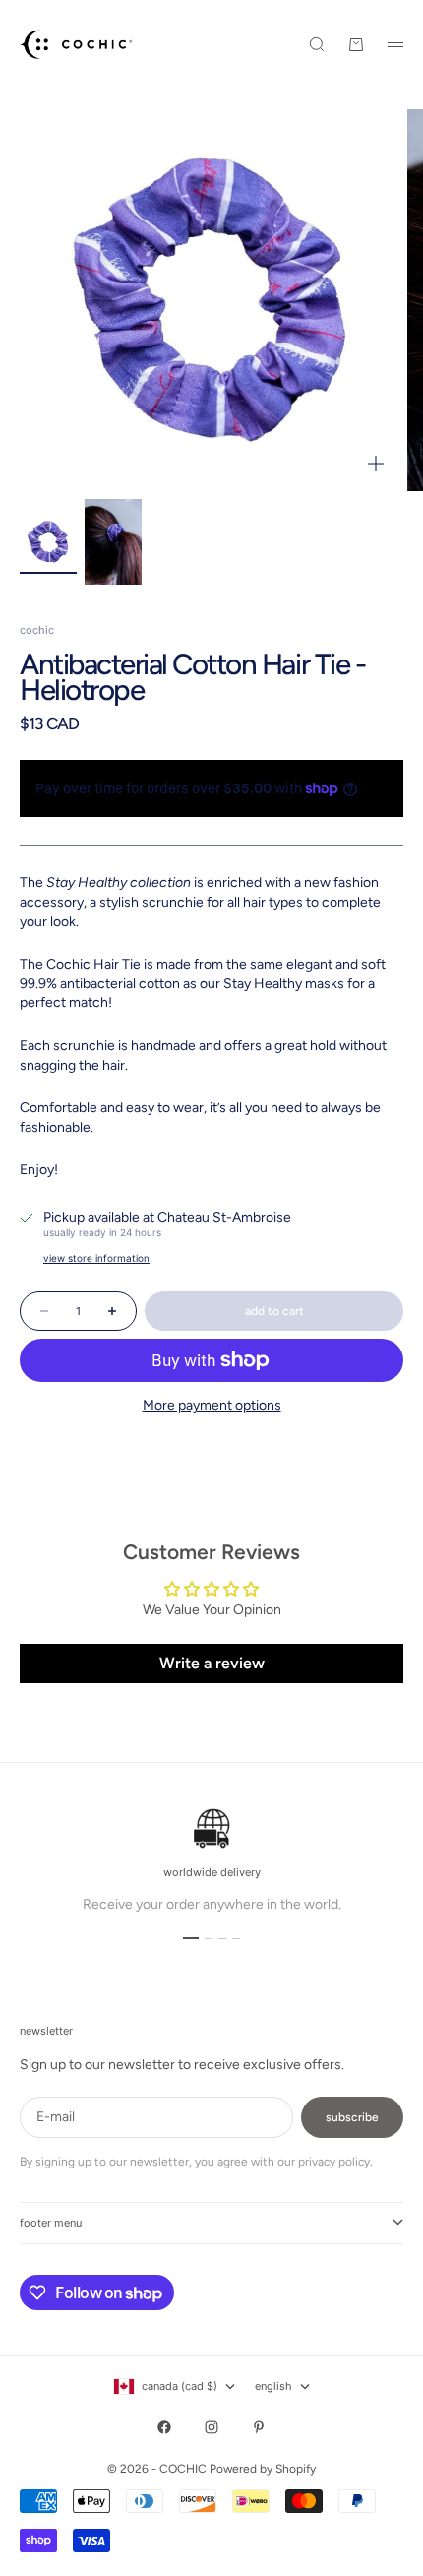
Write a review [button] (212, 1663)
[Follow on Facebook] (164, 2427)
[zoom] (376, 464)
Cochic (37, 630)
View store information (96, 1258)
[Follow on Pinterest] (259, 2427)
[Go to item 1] (48, 542)
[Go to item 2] (113, 542)
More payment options (212, 1405)
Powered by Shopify (263, 2469)
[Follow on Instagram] (211, 2427)
